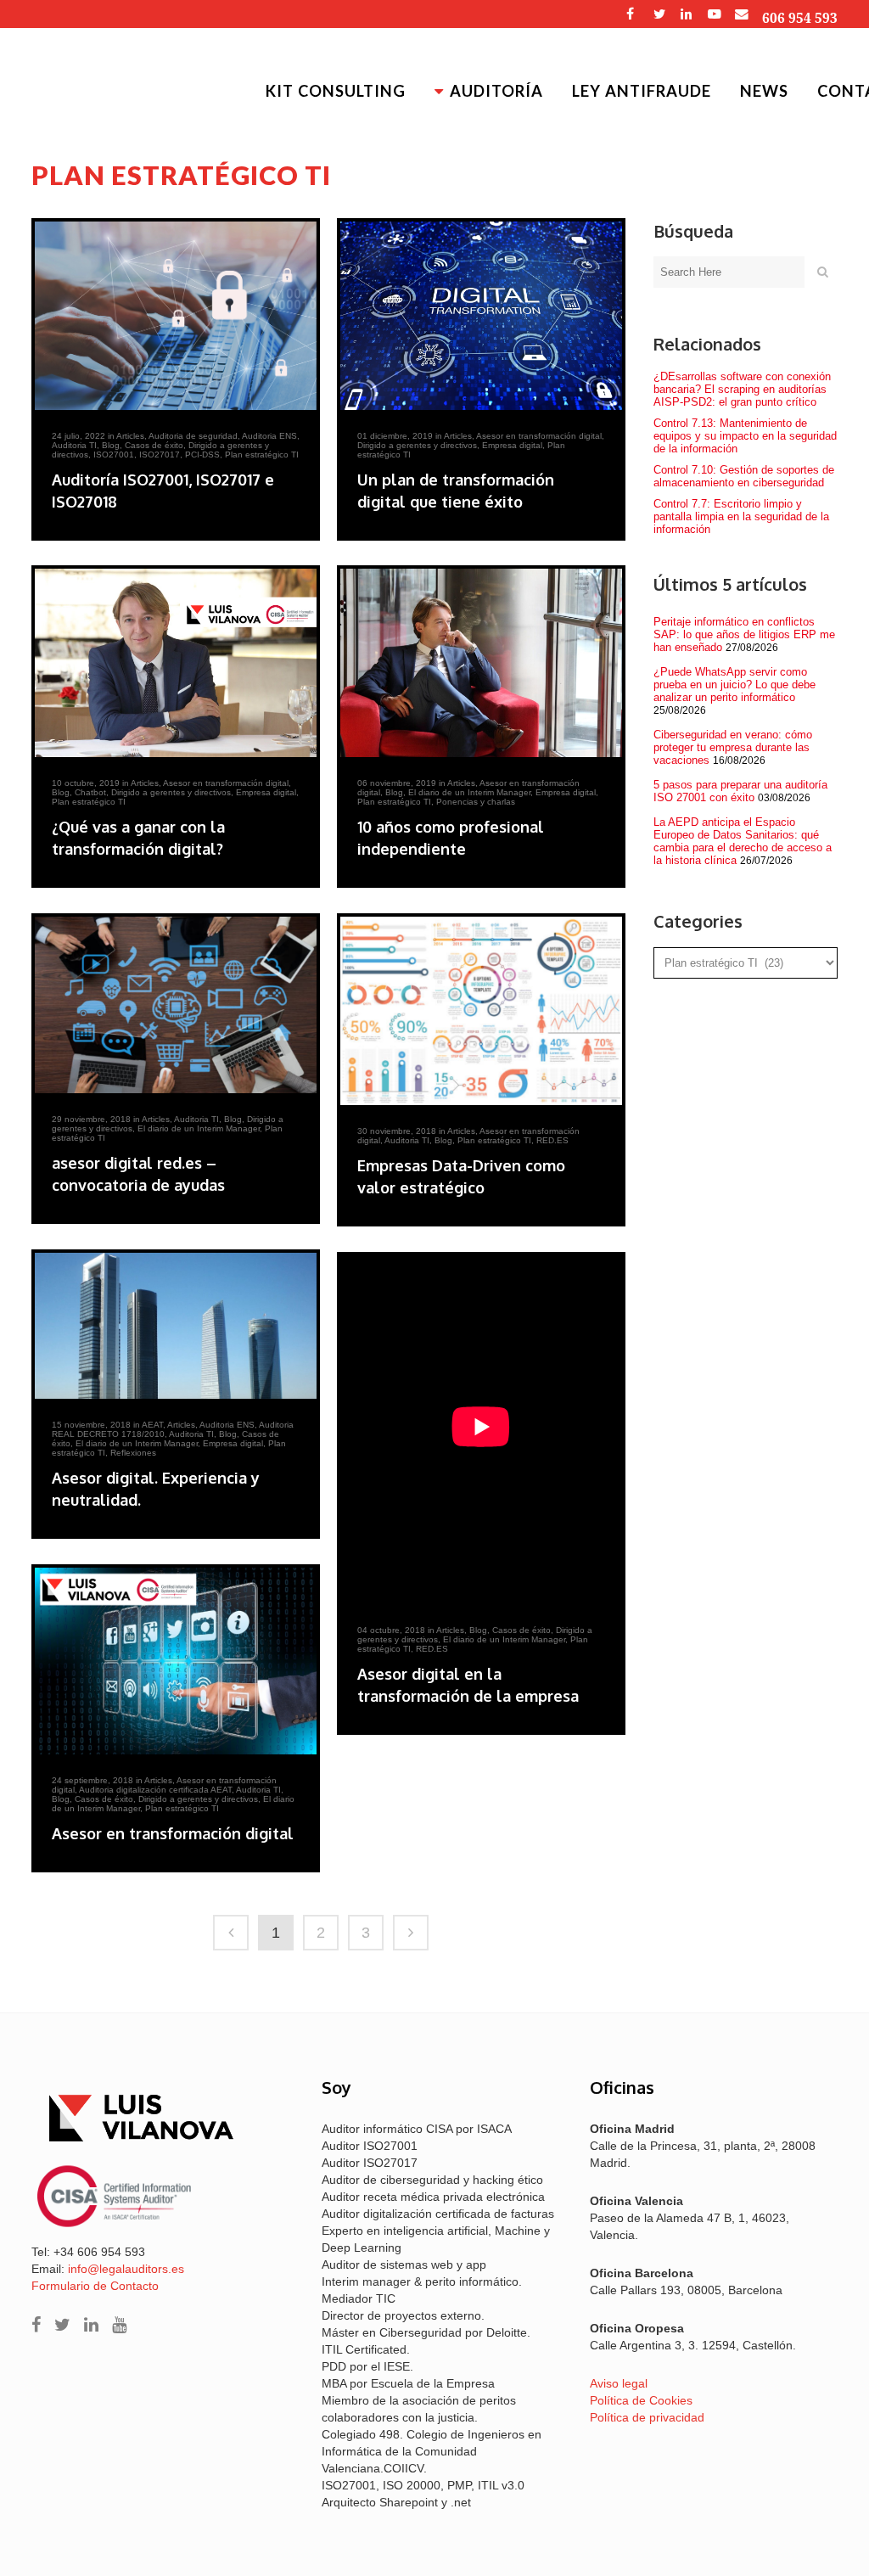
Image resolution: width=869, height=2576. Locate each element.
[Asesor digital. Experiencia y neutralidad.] (176, 1326)
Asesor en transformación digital (539, 436)
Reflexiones (133, 1453)
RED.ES (552, 1140)
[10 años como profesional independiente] (481, 663)
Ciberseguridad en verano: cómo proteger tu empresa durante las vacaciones (733, 747)
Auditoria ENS (269, 436)
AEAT (152, 1425)
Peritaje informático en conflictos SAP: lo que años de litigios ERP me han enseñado (744, 634)
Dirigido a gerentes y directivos (417, 445)
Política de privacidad (647, 2417)
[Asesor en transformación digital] (176, 1661)
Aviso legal (619, 2383)
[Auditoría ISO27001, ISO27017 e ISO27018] (176, 316)
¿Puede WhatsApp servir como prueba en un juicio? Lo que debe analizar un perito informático (734, 685)
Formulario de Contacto (95, 2286)
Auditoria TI (74, 445)
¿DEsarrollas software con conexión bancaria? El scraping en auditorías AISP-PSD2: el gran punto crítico (742, 389)
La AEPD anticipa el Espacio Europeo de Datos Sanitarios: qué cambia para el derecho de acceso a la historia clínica (743, 841)
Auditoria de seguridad (193, 436)
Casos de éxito (154, 445)
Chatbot (90, 792)
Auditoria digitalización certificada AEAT (155, 1790)
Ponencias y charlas (476, 802)
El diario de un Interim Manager (469, 792)
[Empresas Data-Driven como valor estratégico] (481, 1011)
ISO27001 (114, 455)
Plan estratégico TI (262, 455)
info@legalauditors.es (126, 2269)
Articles (130, 436)
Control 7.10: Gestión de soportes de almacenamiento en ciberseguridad (744, 476)
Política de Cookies (641, 2400)
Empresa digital (512, 445)
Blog (111, 445)
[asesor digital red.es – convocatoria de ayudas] (176, 1005)
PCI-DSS (202, 455)
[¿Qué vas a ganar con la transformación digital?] (176, 663)
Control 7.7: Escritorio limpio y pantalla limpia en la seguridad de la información (741, 516)
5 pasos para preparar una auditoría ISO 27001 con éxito (740, 791)
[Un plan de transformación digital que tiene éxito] (481, 316)
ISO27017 (160, 455)
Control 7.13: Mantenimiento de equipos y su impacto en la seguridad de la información (745, 436)
